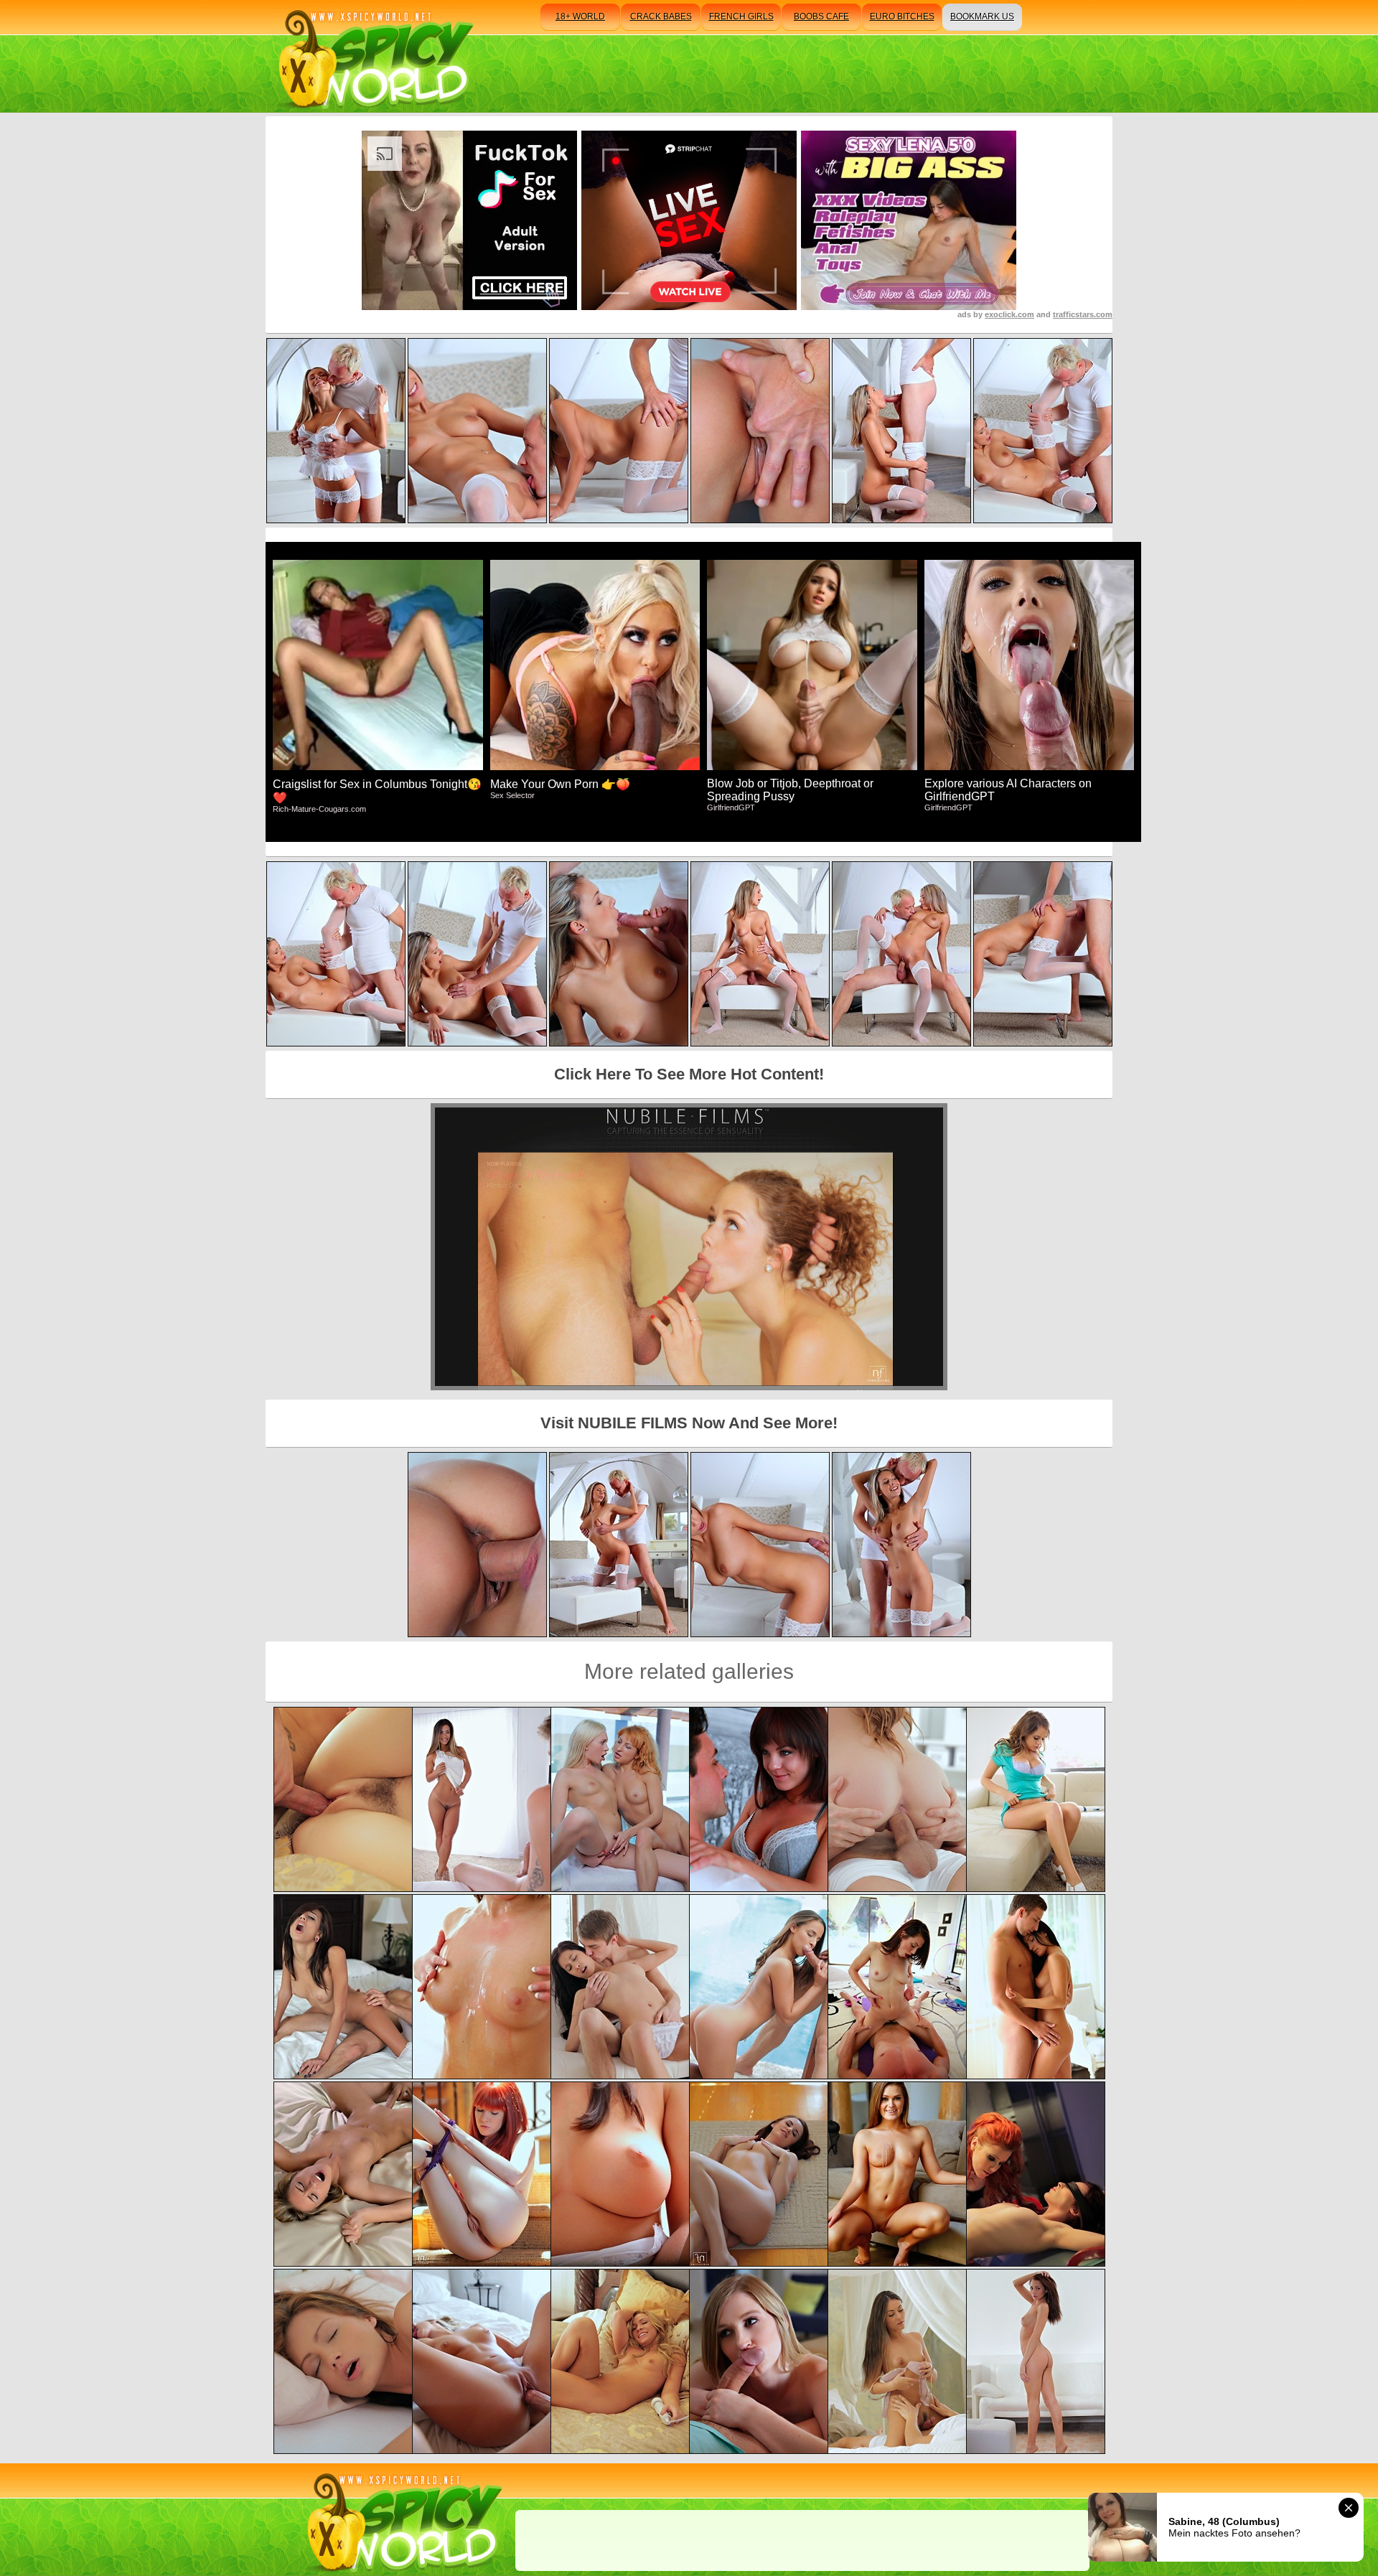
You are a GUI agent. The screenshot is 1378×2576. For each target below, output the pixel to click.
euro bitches (902, 17)
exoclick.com (1009, 314)
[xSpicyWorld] (374, 56)
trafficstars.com (1083, 314)
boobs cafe (821, 17)
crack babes (661, 17)
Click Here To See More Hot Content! (689, 1074)
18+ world (580, 17)
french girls (741, 17)
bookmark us (982, 17)
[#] (402, 2520)
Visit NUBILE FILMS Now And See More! (689, 1423)
